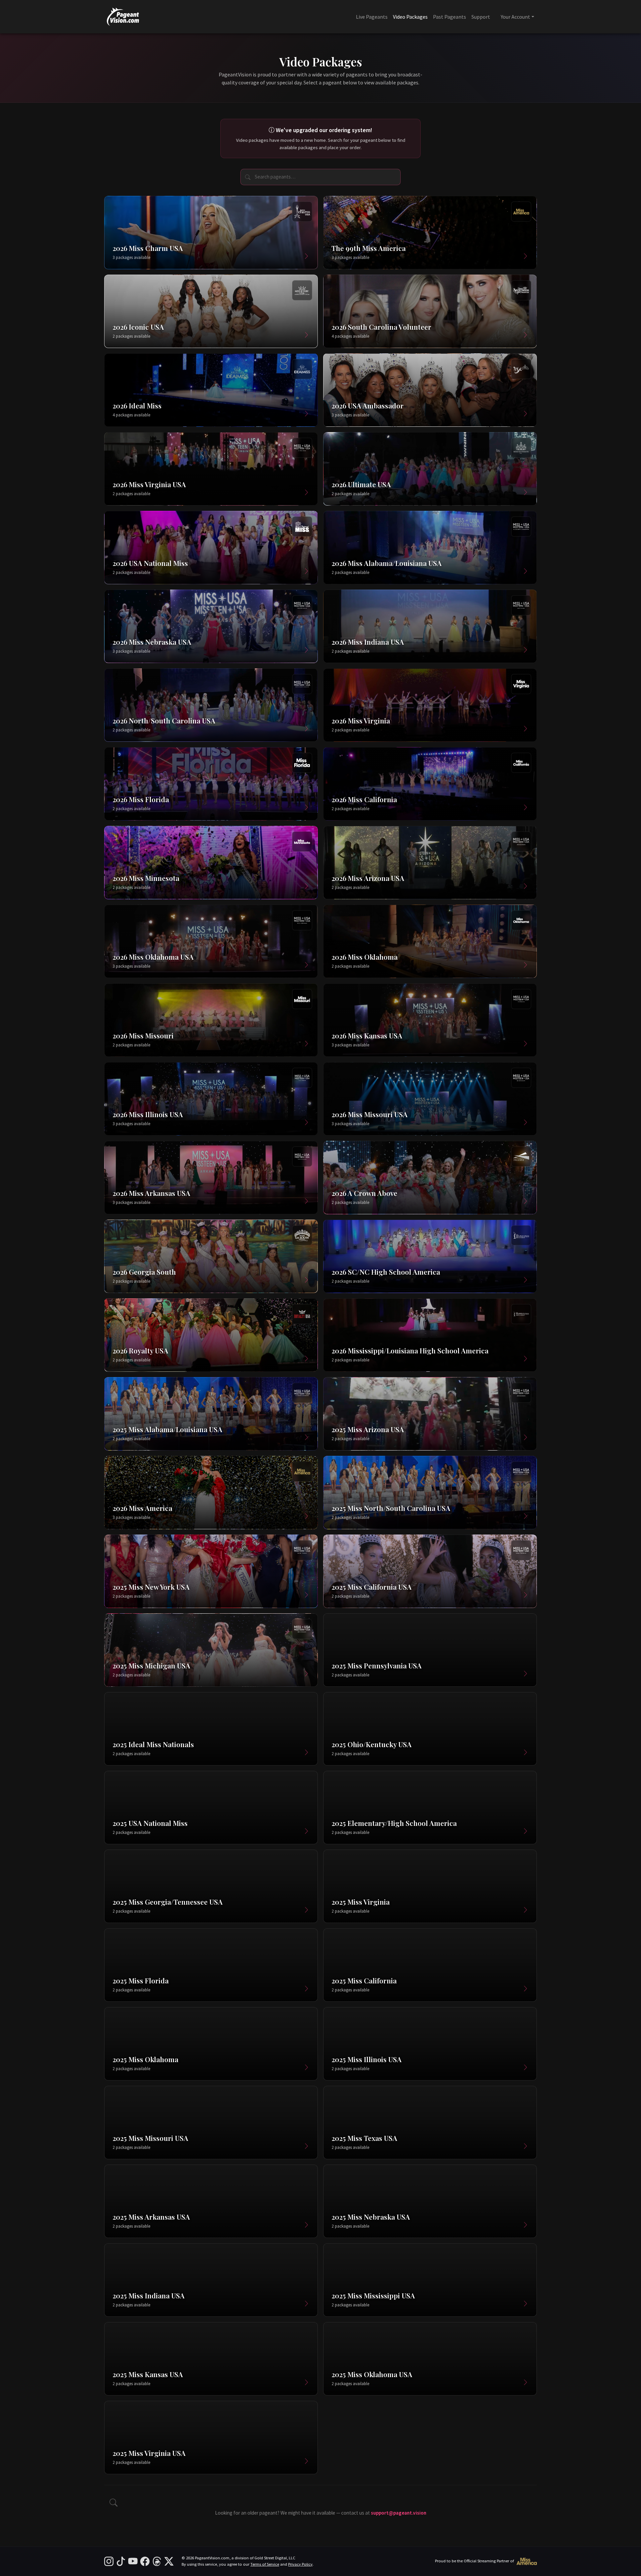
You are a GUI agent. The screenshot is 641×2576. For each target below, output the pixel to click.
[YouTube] (133, 2561)
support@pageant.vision (399, 2513)
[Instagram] (109, 2561)
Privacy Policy (300, 2564)
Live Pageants (372, 17)
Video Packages (410, 17)
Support (481, 17)
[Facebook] (145, 2561)
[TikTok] (121, 2561)
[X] (169, 2561)
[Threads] (157, 2561)
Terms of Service (265, 2564)
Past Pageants (450, 17)
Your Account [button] (515, 17)
